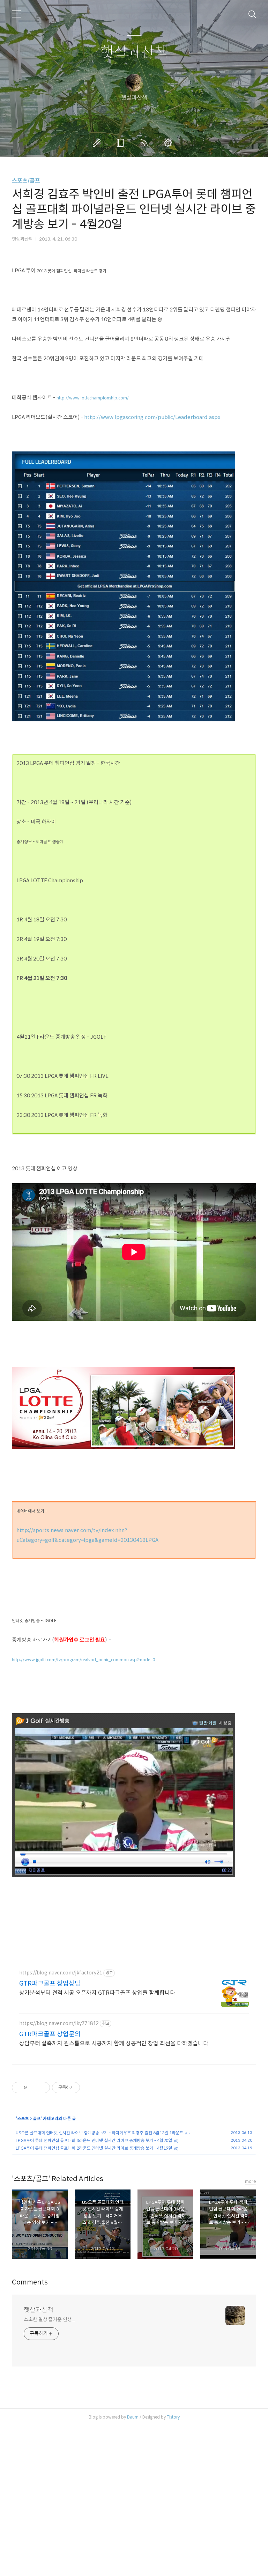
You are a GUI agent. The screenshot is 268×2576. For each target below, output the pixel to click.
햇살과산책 (134, 53)
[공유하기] (33, 2088)
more (251, 2181)
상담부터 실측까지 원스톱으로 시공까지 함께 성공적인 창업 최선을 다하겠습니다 (114, 2043)
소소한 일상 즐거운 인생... (49, 2319)
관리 (169, 143)
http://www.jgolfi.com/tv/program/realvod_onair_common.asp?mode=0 (83, 1660)
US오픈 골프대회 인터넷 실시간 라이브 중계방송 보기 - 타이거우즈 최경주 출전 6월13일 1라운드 (99, 2133)
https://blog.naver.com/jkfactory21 (61, 1973)
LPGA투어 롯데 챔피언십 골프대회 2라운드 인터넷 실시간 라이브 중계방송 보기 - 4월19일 (94, 2148)
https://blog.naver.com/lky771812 (59, 2023)
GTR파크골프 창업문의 (50, 2034)
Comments (30, 2282)
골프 (37, 2118)
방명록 (122, 143)
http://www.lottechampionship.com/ (93, 398)
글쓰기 (98, 143)
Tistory (173, 2417)
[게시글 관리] (42, 2088)
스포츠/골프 (26, 181)
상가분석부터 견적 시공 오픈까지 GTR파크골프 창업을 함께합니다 (97, 1993)
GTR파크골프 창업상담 (50, 1983)
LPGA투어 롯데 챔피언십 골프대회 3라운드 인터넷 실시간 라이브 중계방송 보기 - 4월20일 (94, 2140)
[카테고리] (16, 14)
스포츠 (23, 2118)
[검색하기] (252, 14)
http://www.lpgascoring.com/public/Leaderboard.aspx (152, 417)
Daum (133, 2417)
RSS (146, 143)
